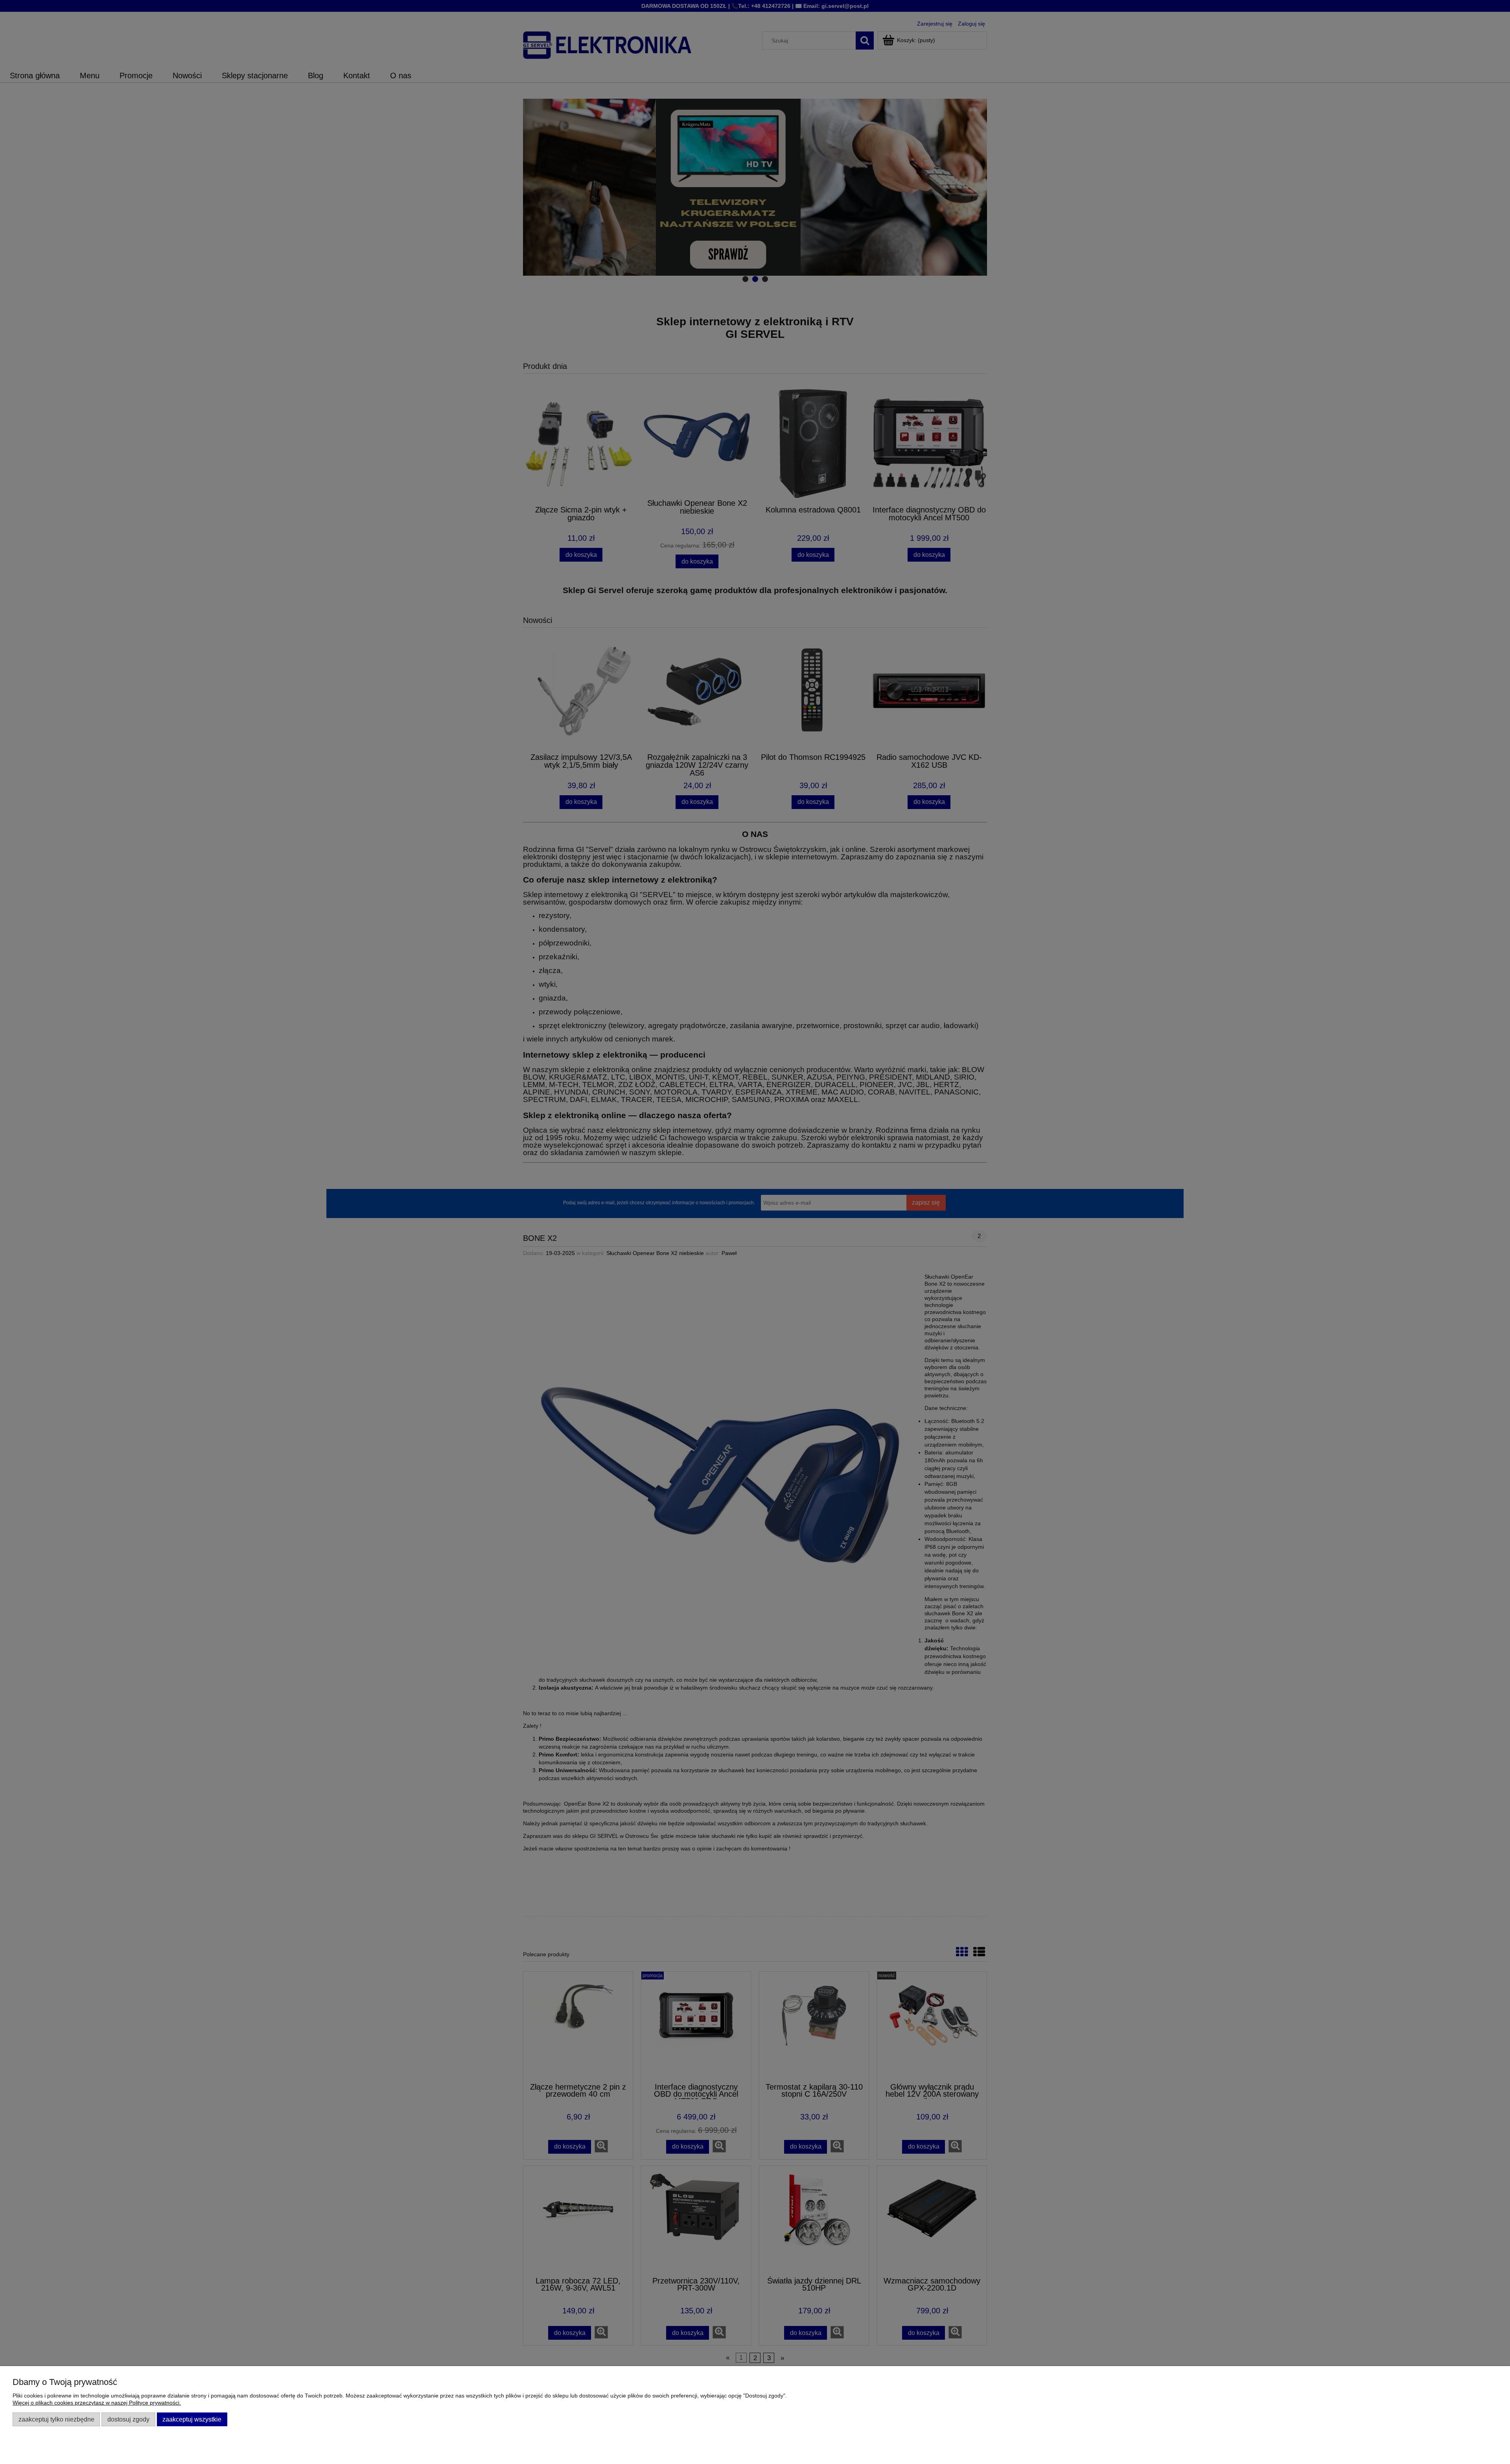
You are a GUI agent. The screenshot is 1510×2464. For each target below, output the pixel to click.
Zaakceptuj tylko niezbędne (56, 2419)
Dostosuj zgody (128, 2419)
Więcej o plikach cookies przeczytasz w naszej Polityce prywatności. (97, 2403)
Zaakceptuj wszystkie (192, 2419)
